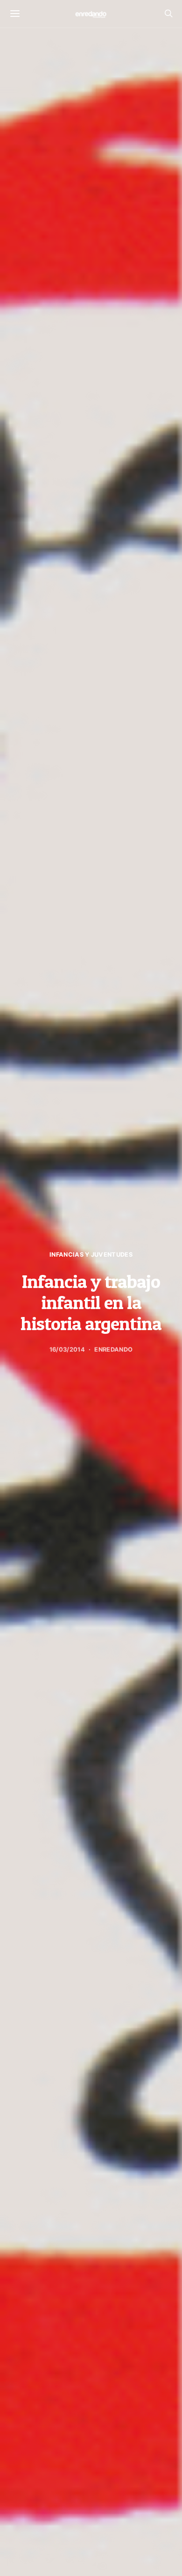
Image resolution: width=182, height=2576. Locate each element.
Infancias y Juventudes (91, 1255)
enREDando (113, 1350)
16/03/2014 (67, 1350)
